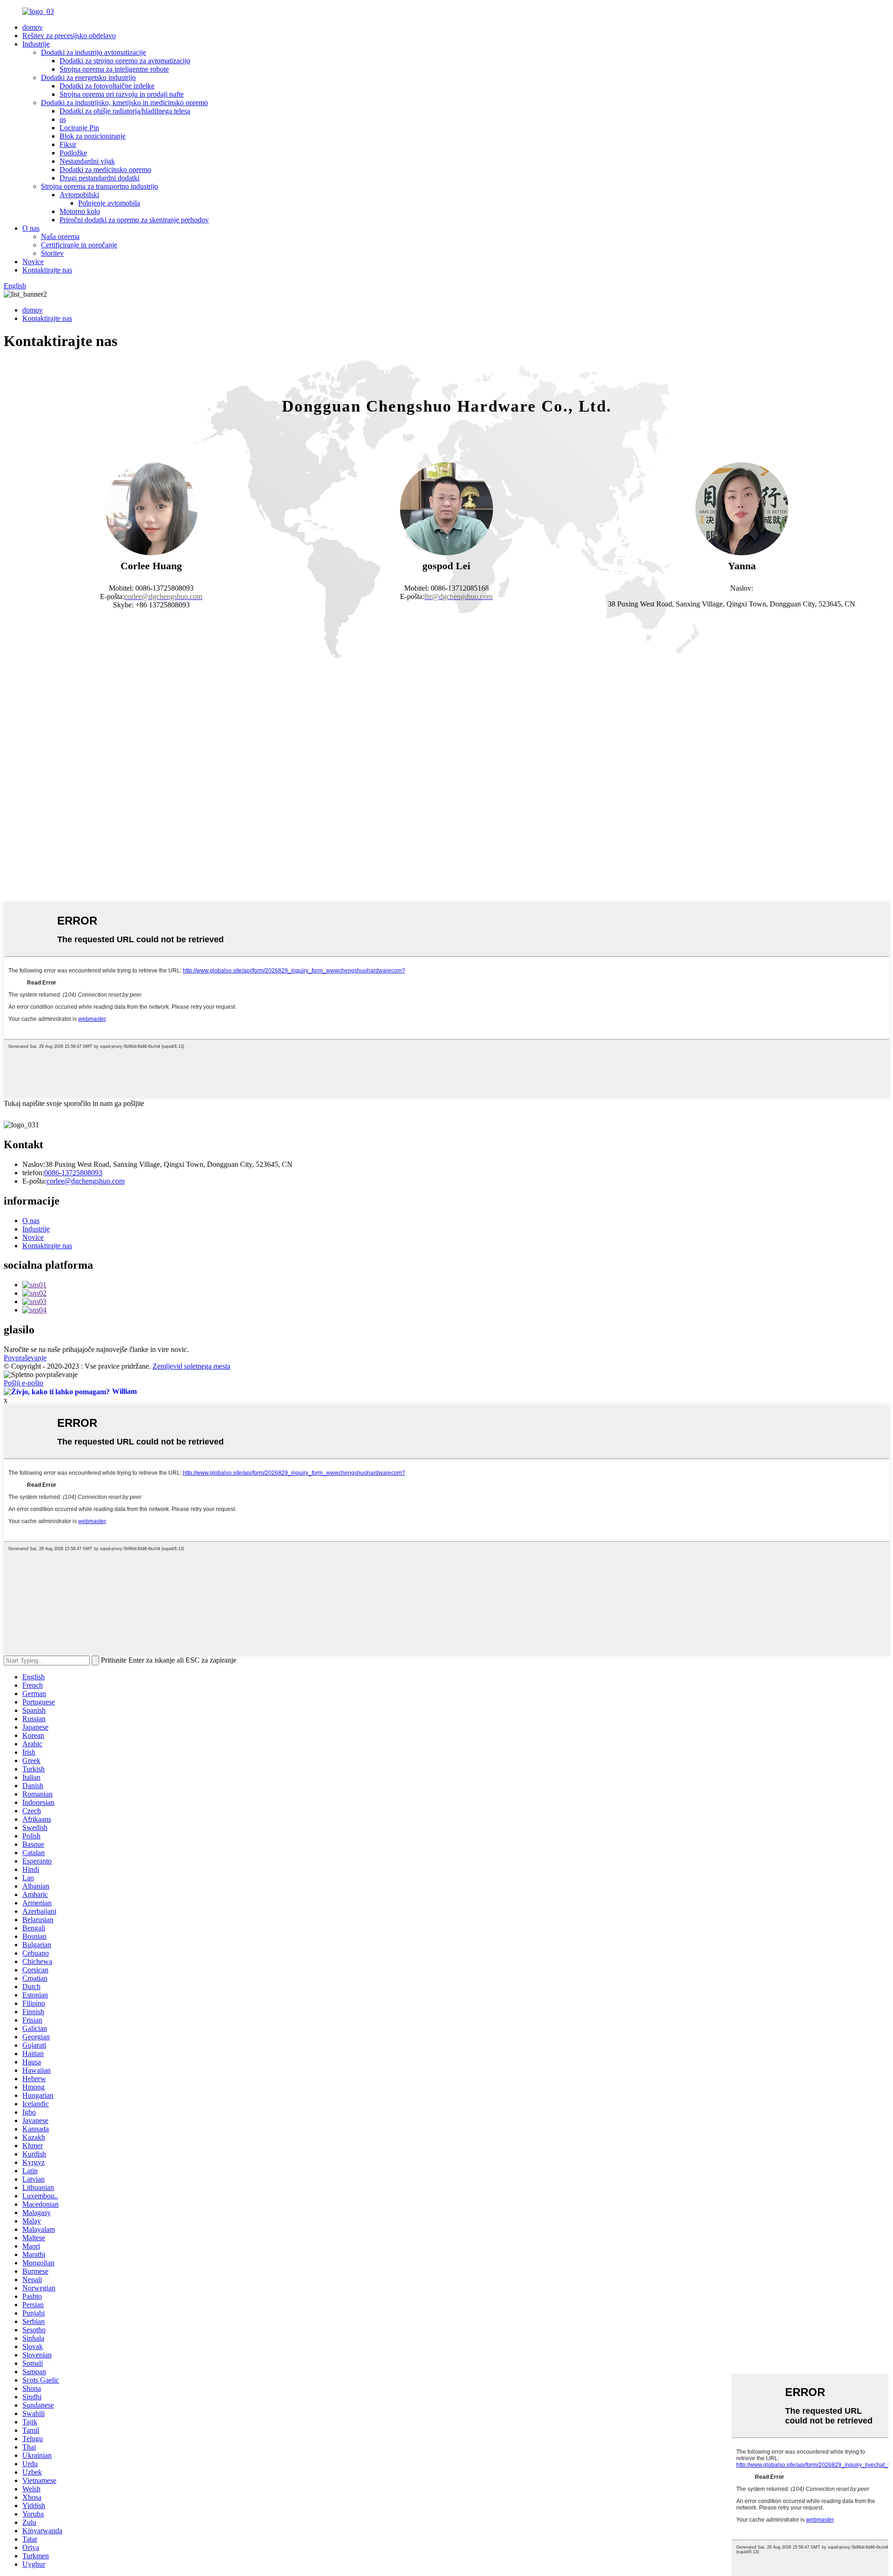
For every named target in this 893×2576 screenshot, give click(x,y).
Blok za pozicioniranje (93, 136)
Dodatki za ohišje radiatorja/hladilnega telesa (125, 111)
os (63, 119)
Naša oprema (60, 236)
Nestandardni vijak (87, 161)
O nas (31, 228)
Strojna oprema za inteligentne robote (114, 69)
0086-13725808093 (73, 1173)
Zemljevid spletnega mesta (191, 1366)
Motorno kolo (80, 211)
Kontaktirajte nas (47, 270)
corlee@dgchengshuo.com (86, 1181)
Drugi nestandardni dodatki (100, 178)
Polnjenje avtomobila (109, 203)
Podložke (73, 153)
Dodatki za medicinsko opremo (105, 170)
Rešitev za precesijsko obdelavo (69, 36)
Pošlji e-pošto (23, 1383)
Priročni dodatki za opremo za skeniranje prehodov (134, 220)
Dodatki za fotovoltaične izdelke (107, 86)
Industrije (36, 44)
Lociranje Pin (79, 128)
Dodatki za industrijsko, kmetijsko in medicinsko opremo (124, 103)
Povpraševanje (25, 1358)
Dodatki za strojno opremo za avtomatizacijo (125, 61)
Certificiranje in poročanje (79, 245)
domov (33, 27)
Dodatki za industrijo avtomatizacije (93, 52)
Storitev (52, 253)
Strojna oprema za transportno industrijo (100, 186)
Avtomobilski (79, 195)
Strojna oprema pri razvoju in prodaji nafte (122, 94)
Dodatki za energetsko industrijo (88, 77)
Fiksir (68, 144)
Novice (33, 262)
